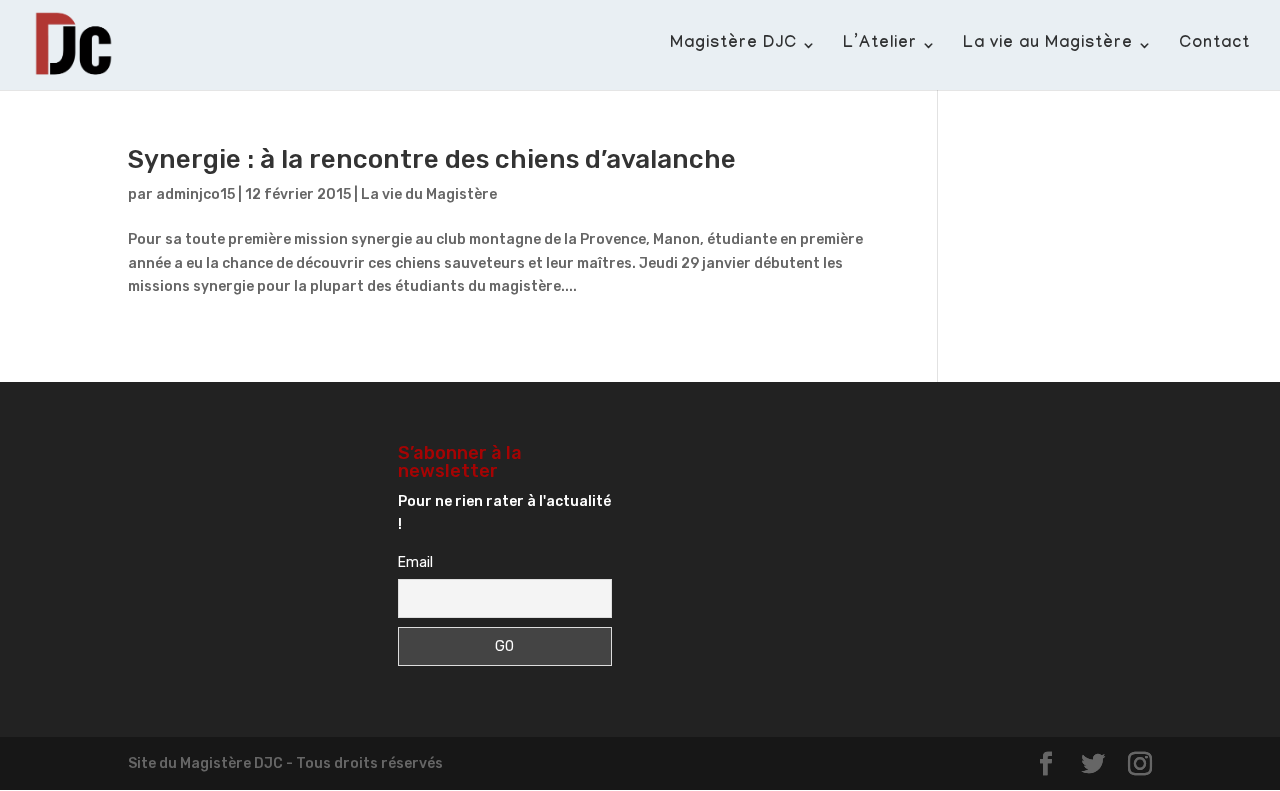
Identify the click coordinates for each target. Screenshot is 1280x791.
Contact (1214, 46)
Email (415, 562)
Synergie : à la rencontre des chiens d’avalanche (432, 159)
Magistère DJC (733, 46)
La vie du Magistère (429, 194)
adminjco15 (195, 194)
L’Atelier (880, 46)
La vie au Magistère (1048, 46)
